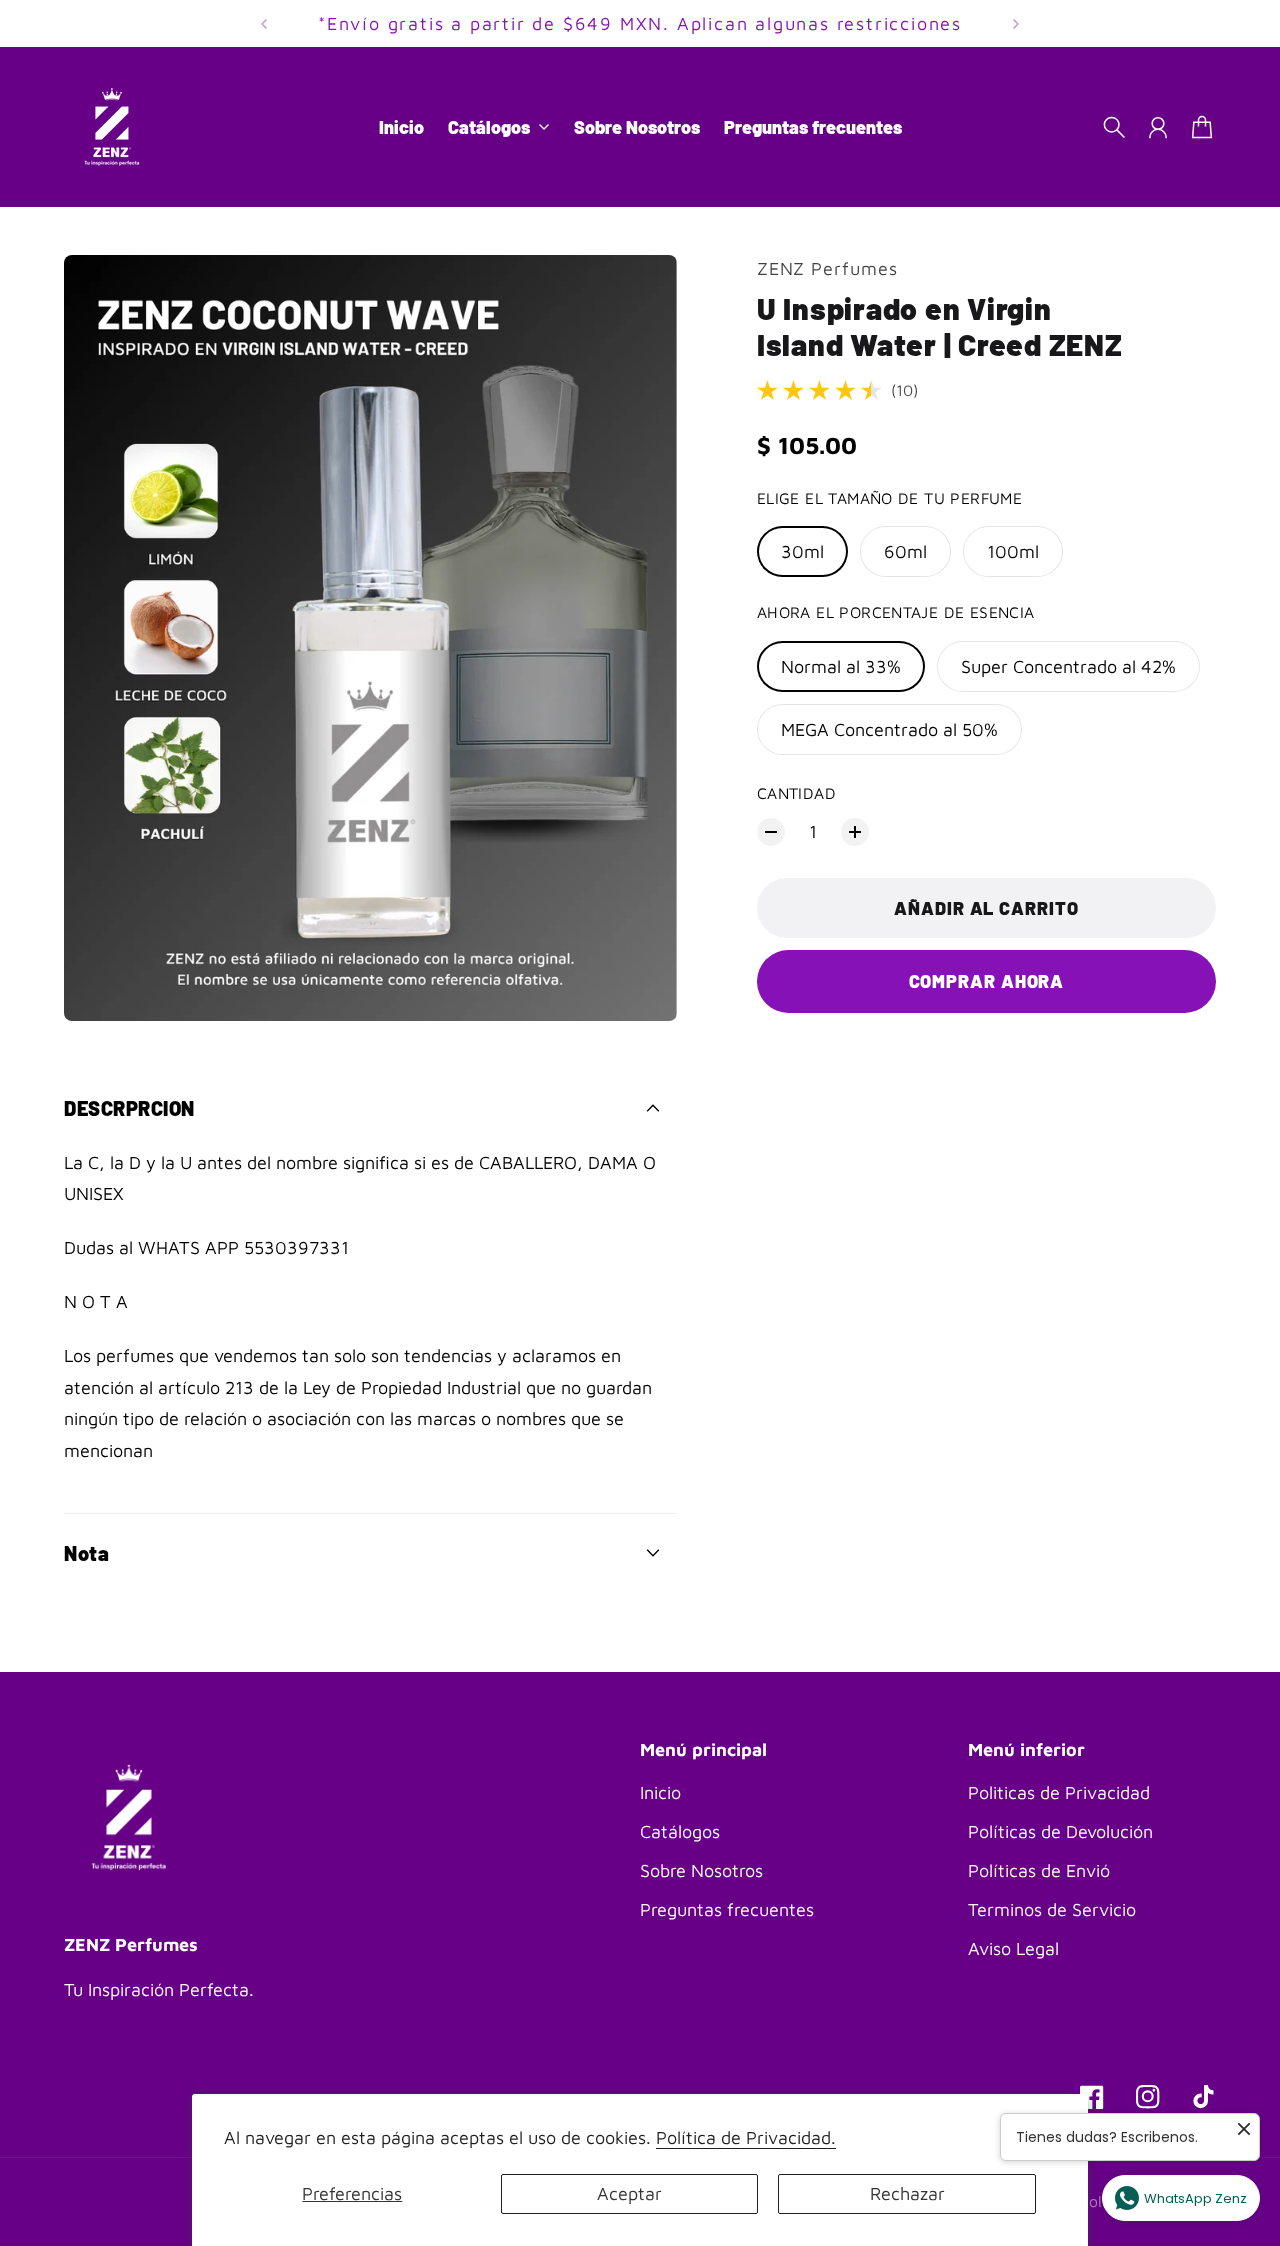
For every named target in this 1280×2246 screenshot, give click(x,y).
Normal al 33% (841, 666)
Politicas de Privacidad (1059, 1792)
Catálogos (680, 1831)
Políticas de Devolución (1060, 1831)
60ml (905, 551)
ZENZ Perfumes (827, 268)
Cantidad (796, 793)
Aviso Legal (1013, 1948)
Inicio (660, 1792)
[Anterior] (264, 23)
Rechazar (907, 2193)
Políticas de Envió (1039, 1870)
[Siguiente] (1016, 23)
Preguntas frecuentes (727, 1909)
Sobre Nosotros (701, 1870)
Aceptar (629, 2193)
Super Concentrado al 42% (1068, 666)
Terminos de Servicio (1052, 1909)
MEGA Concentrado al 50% (889, 729)
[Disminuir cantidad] (771, 832)
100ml (1013, 551)
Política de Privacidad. (746, 2137)
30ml (802, 551)
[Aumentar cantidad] (855, 832)
